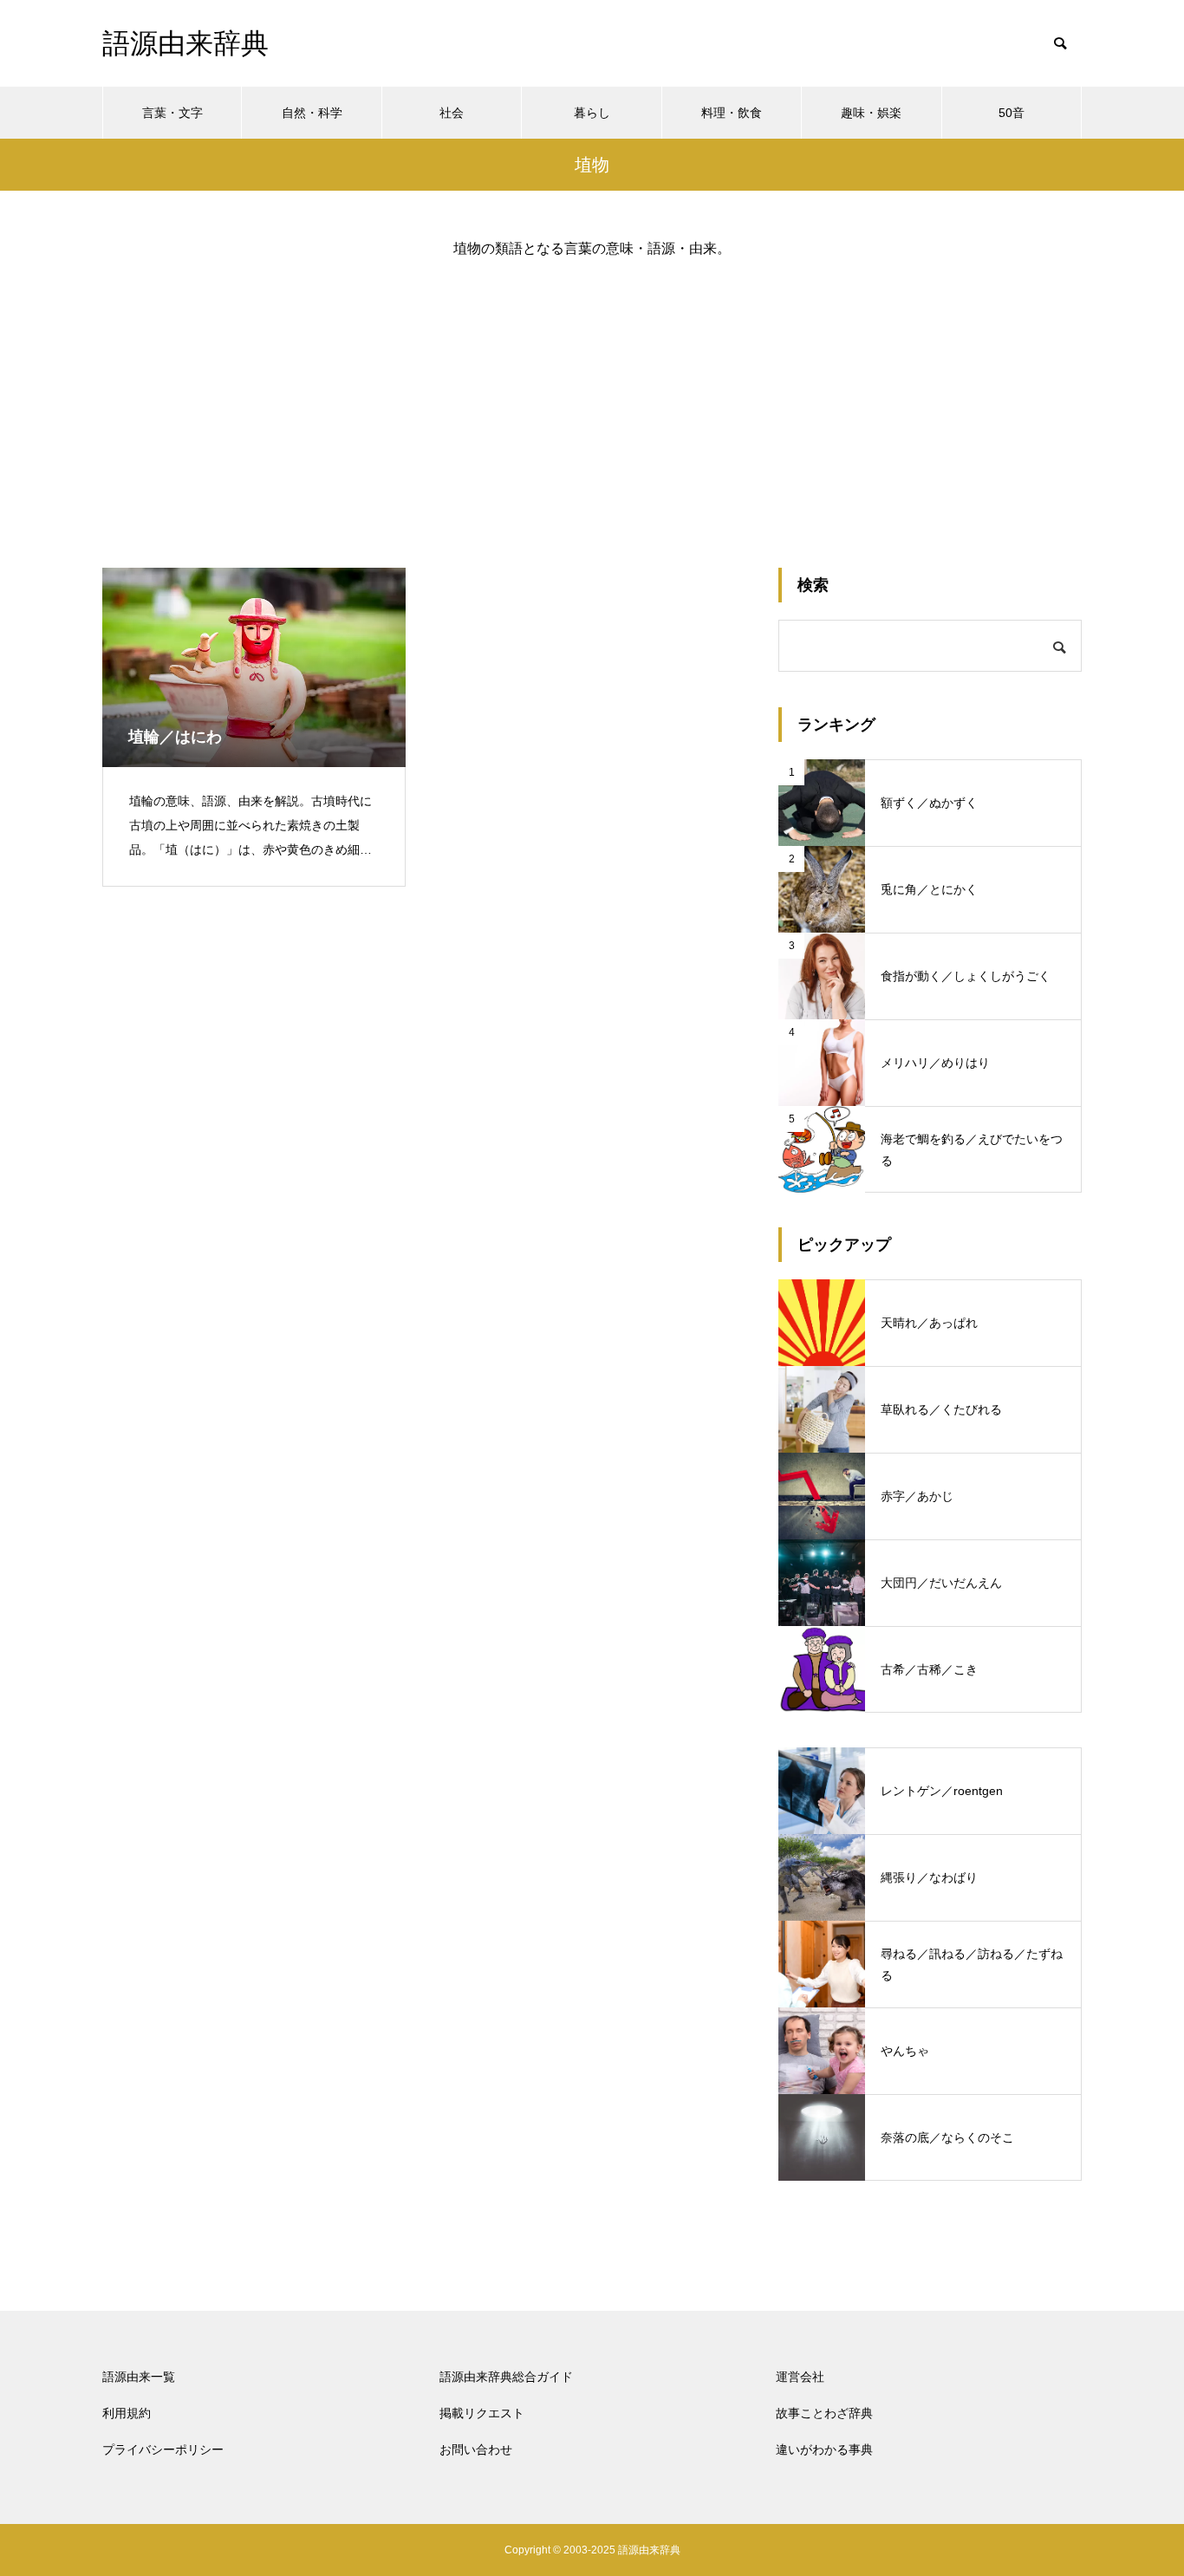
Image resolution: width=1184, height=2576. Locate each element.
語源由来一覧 (139, 2377)
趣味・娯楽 (871, 113)
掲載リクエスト (482, 2413)
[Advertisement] (592, 399)
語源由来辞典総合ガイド (506, 2377)
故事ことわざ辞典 (824, 2413)
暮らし (592, 113)
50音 (1012, 113)
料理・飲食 (732, 113)
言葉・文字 (172, 113)
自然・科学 (312, 113)
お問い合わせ (476, 2449)
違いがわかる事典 (824, 2449)
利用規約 (127, 2413)
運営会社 (800, 2377)
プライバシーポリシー (163, 2449)
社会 (452, 113)
